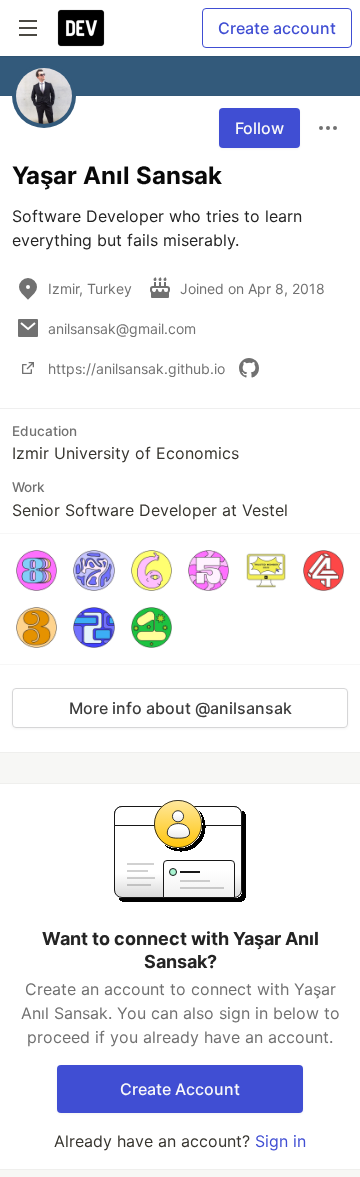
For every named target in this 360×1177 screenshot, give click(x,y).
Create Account (180, 1089)
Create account (277, 28)
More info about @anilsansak (180, 708)
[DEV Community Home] (81, 28)
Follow (259, 128)
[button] (36, 570)
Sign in (280, 1141)
